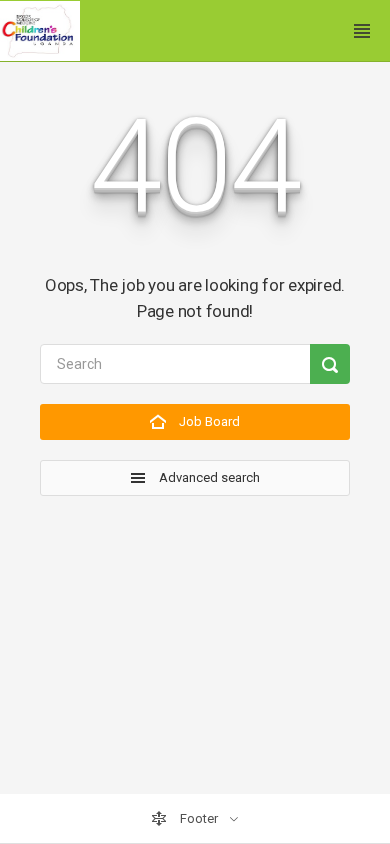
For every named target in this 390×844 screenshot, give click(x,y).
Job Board (208, 421)
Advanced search (208, 477)
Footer (199, 818)
